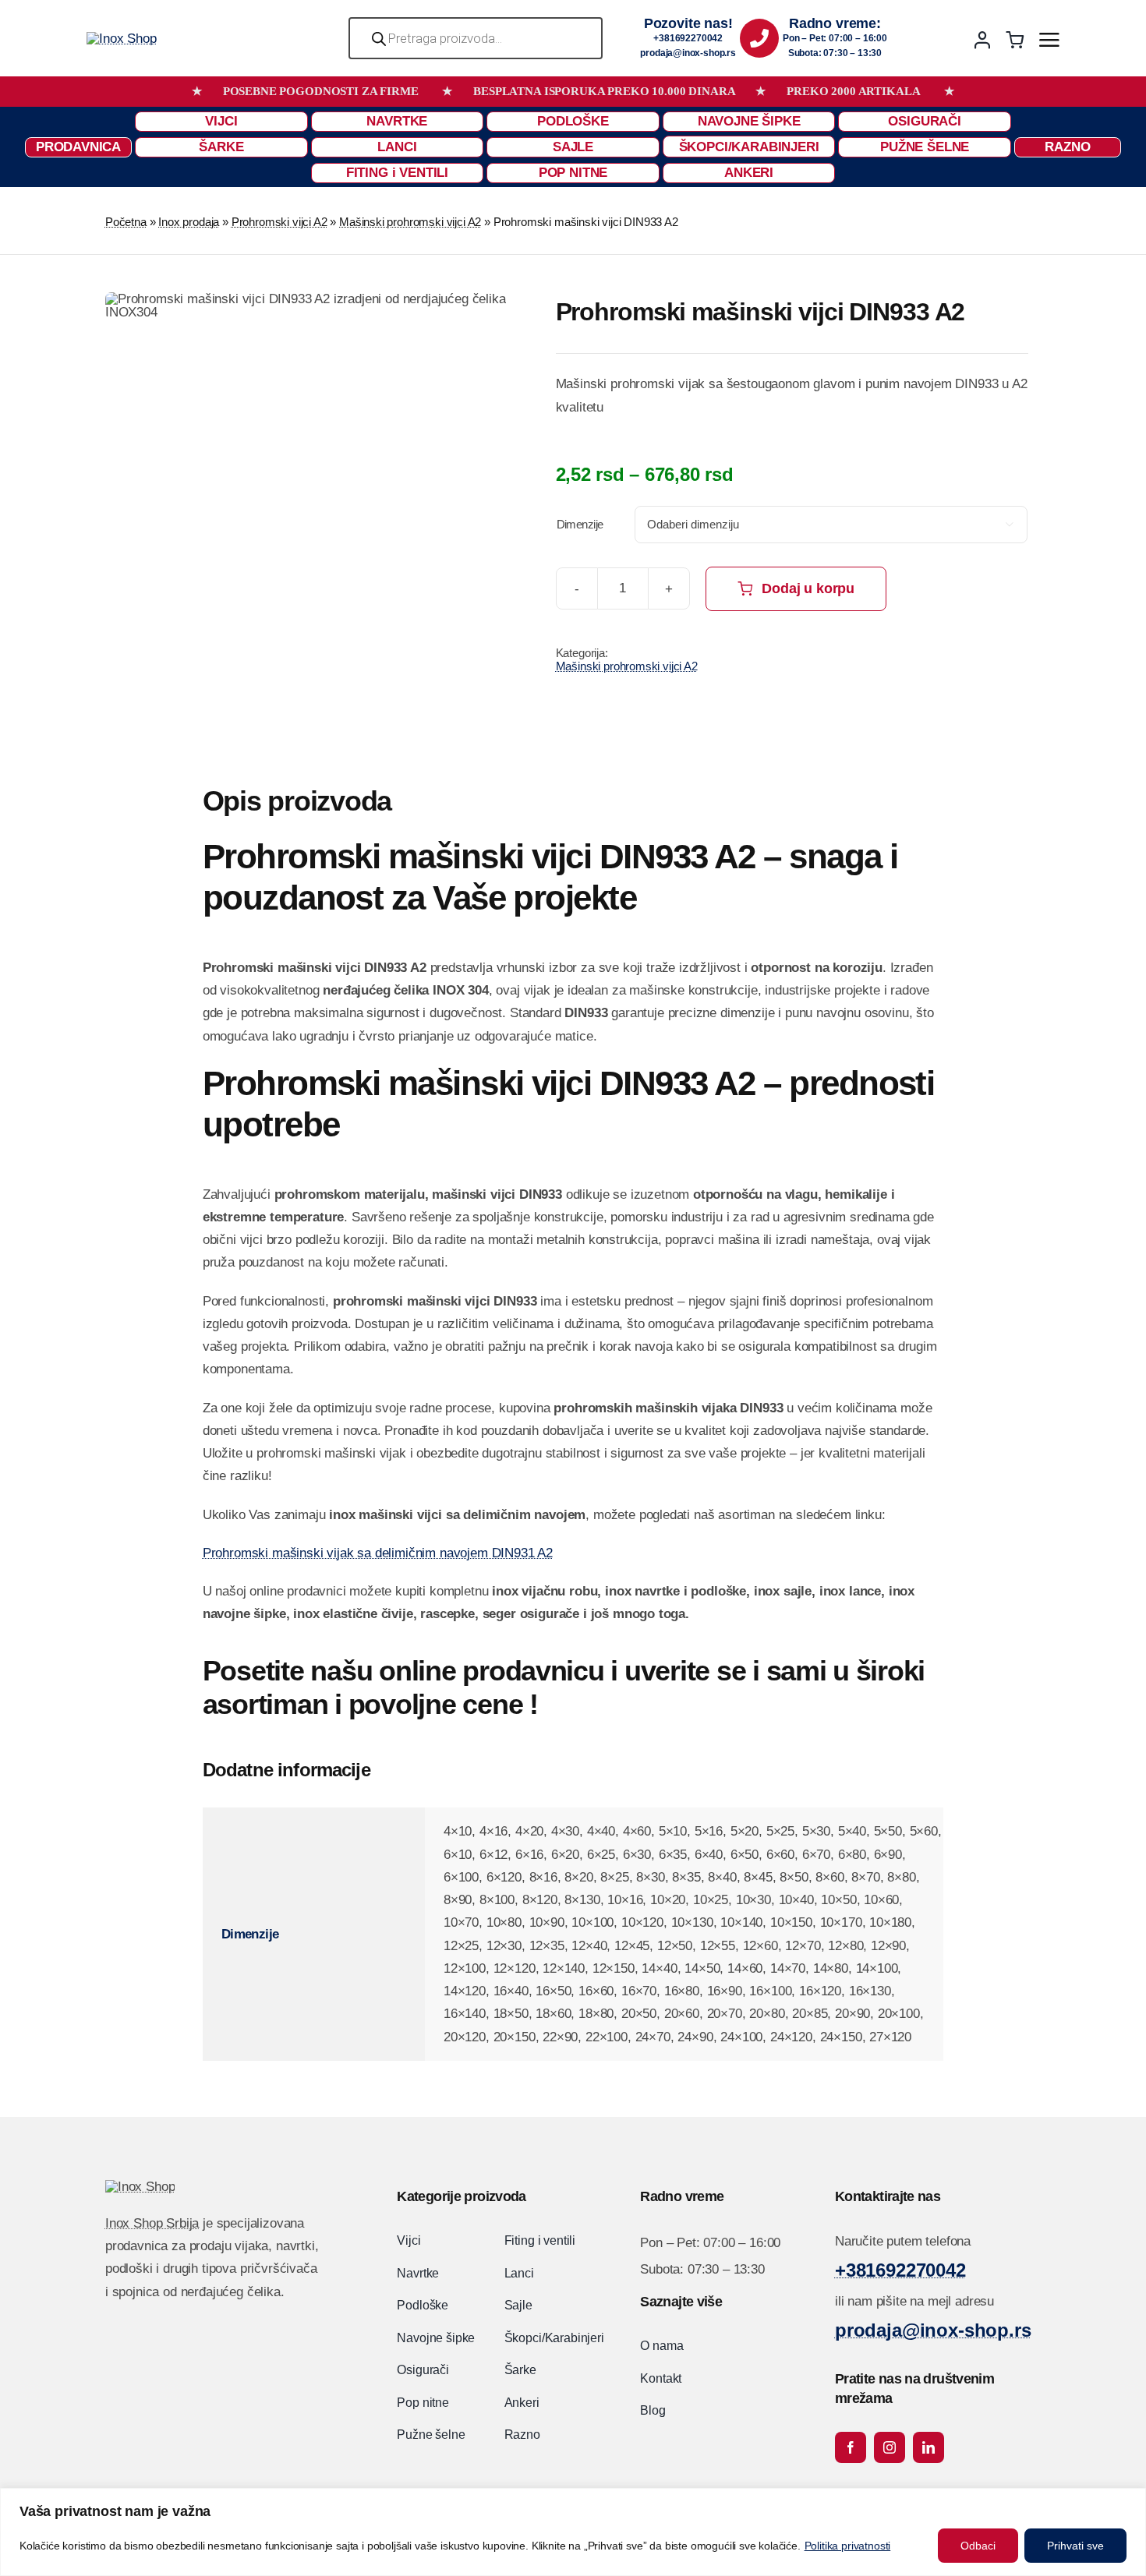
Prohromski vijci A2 (279, 222)
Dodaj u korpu (808, 588)
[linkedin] (928, 2447)
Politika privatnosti (848, 2546)
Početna (126, 222)
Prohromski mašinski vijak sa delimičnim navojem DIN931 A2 (378, 1553)
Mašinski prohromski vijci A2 (410, 222)
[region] (573, 2532)
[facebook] (851, 2447)
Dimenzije (580, 524)
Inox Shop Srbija (152, 2223)
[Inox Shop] (121, 39)
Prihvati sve (1075, 2546)
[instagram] (890, 2447)
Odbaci (978, 2546)
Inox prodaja (189, 222)
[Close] (1130, 2501)
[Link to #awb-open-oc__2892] (1049, 40)
